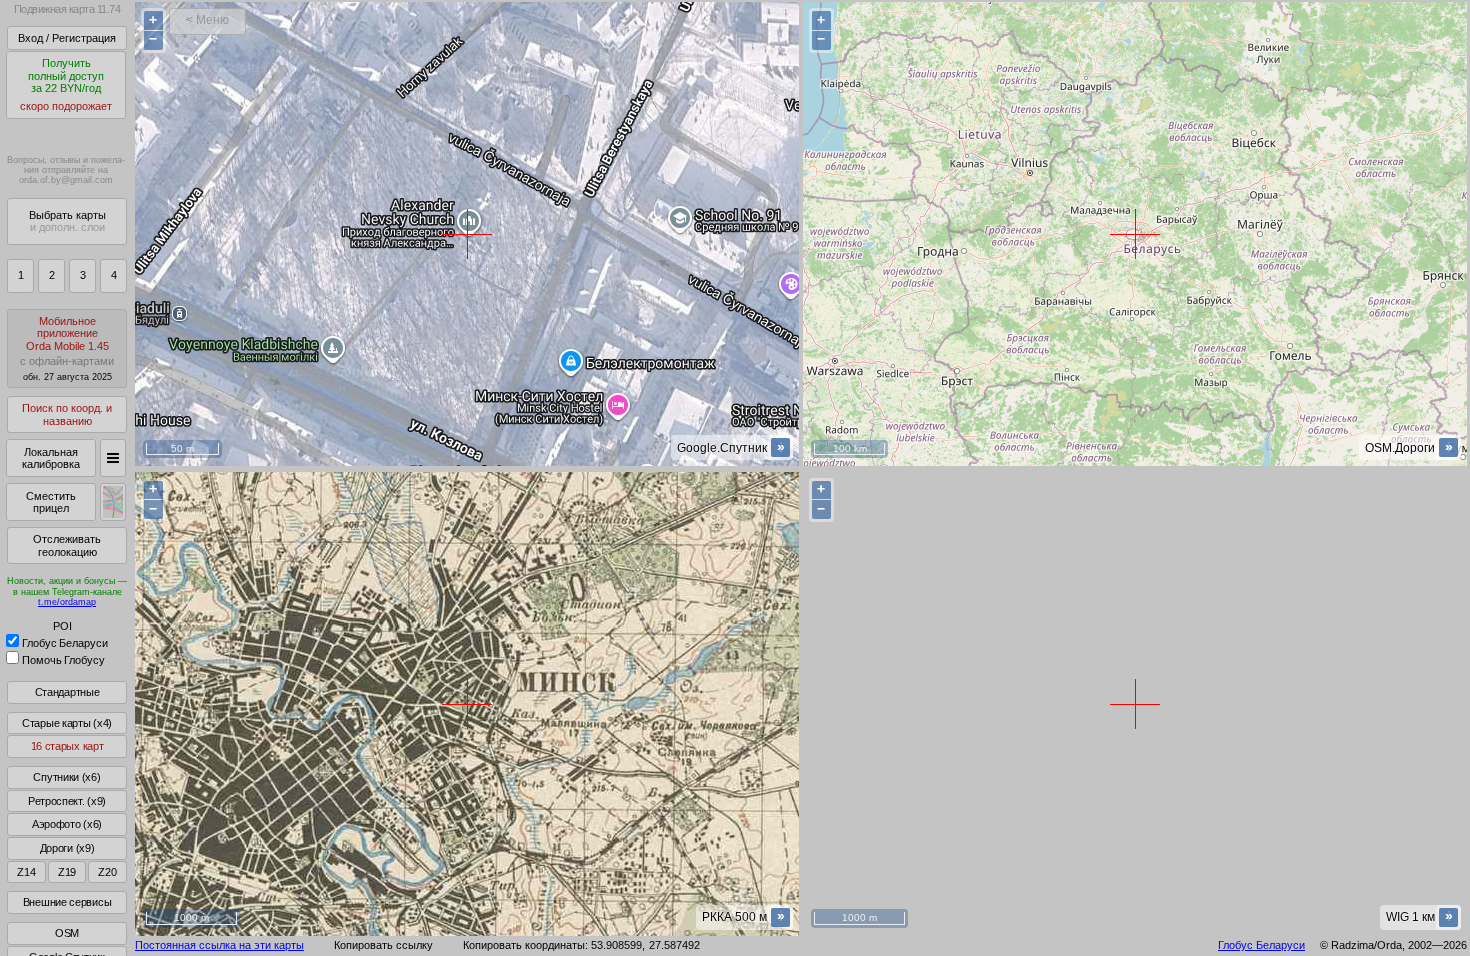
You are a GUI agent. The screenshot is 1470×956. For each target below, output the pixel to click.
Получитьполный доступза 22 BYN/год (66, 84)
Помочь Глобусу (63, 660)
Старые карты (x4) (67, 723)
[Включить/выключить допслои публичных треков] (113, 502)
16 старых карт (67, 746)
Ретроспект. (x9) (67, 801)
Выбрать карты (67, 221)
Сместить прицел (51, 502)
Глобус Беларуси (65, 643)
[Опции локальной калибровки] (113, 458)
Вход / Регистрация (67, 38)
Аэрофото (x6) (67, 824)
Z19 (67, 872)
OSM (67, 933)
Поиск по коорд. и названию (67, 414)
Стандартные (67, 692)
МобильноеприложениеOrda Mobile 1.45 (67, 348)
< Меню (207, 20)
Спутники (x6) (66, 777)
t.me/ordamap (67, 602)
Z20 (107, 872)
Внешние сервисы (67, 902)
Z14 (26, 872)
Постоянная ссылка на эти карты (219, 945)
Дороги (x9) (67, 848)
